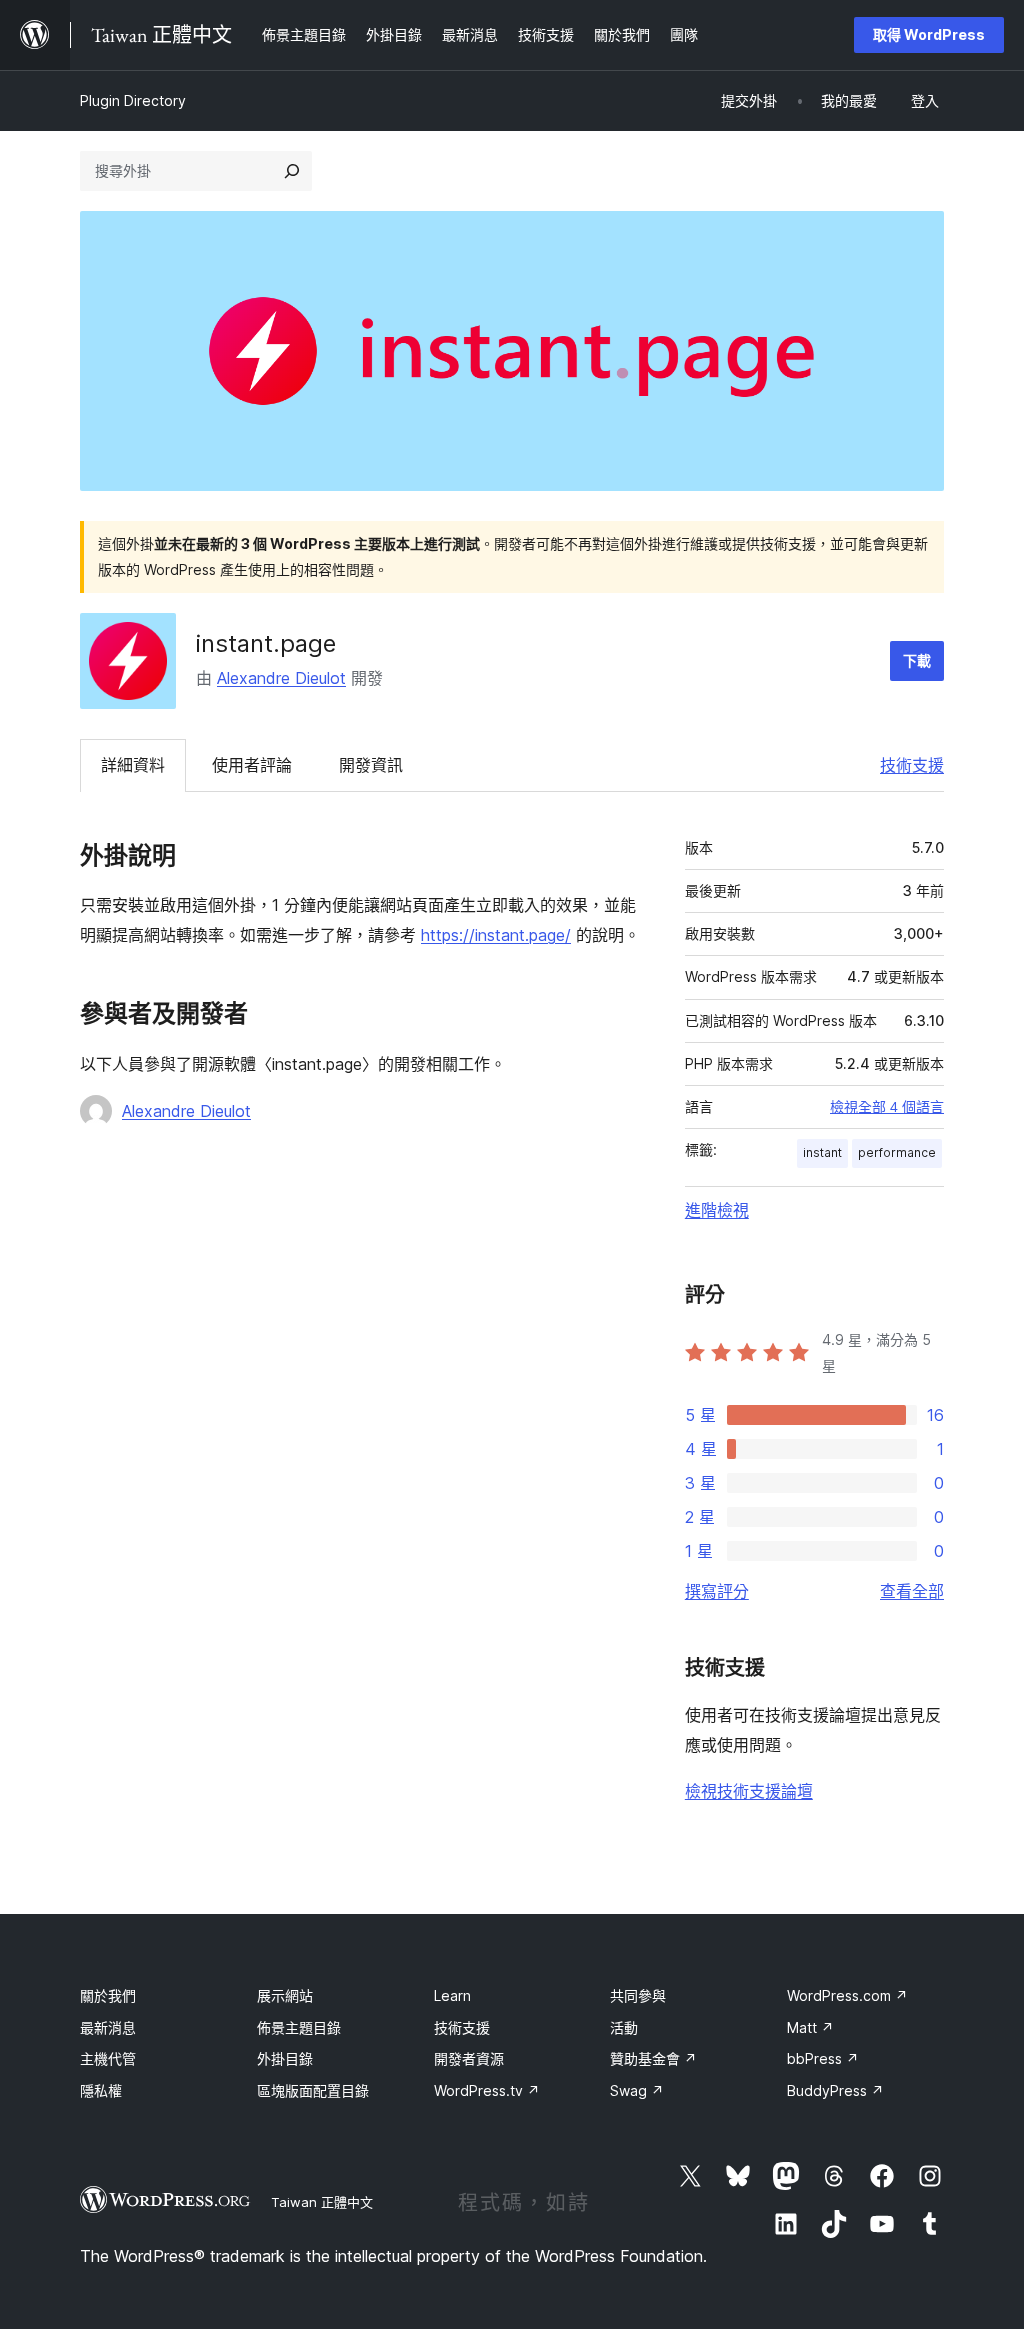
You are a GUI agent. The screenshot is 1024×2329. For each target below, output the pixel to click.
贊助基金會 (653, 2058)
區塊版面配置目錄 (313, 2090)
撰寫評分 (717, 1591)
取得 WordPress (929, 34)
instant (822, 1152)
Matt (810, 2027)
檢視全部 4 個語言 (887, 1107)
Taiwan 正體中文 (322, 2202)
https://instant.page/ (496, 935)
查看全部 (912, 1591)
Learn (452, 1995)
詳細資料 (133, 765)
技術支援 (912, 765)
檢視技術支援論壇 (749, 1791)
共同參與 (638, 1995)
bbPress (823, 2058)
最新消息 (108, 2027)
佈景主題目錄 (299, 2027)
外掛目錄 (285, 2058)
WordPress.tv (487, 2090)
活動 (624, 2027)
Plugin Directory (133, 100)
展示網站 (285, 1995)
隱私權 (101, 2090)
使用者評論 (252, 765)
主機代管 (108, 2058)
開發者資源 (469, 2058)
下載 (917, 660)
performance (897, 1152)
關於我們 (108, 1995)
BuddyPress (835, 2090)
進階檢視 (717, 1210)
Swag (637, 2090)
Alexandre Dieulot (281, 678)
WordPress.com (847, 1995)
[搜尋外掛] (292, 171)
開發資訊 (371, 765)
